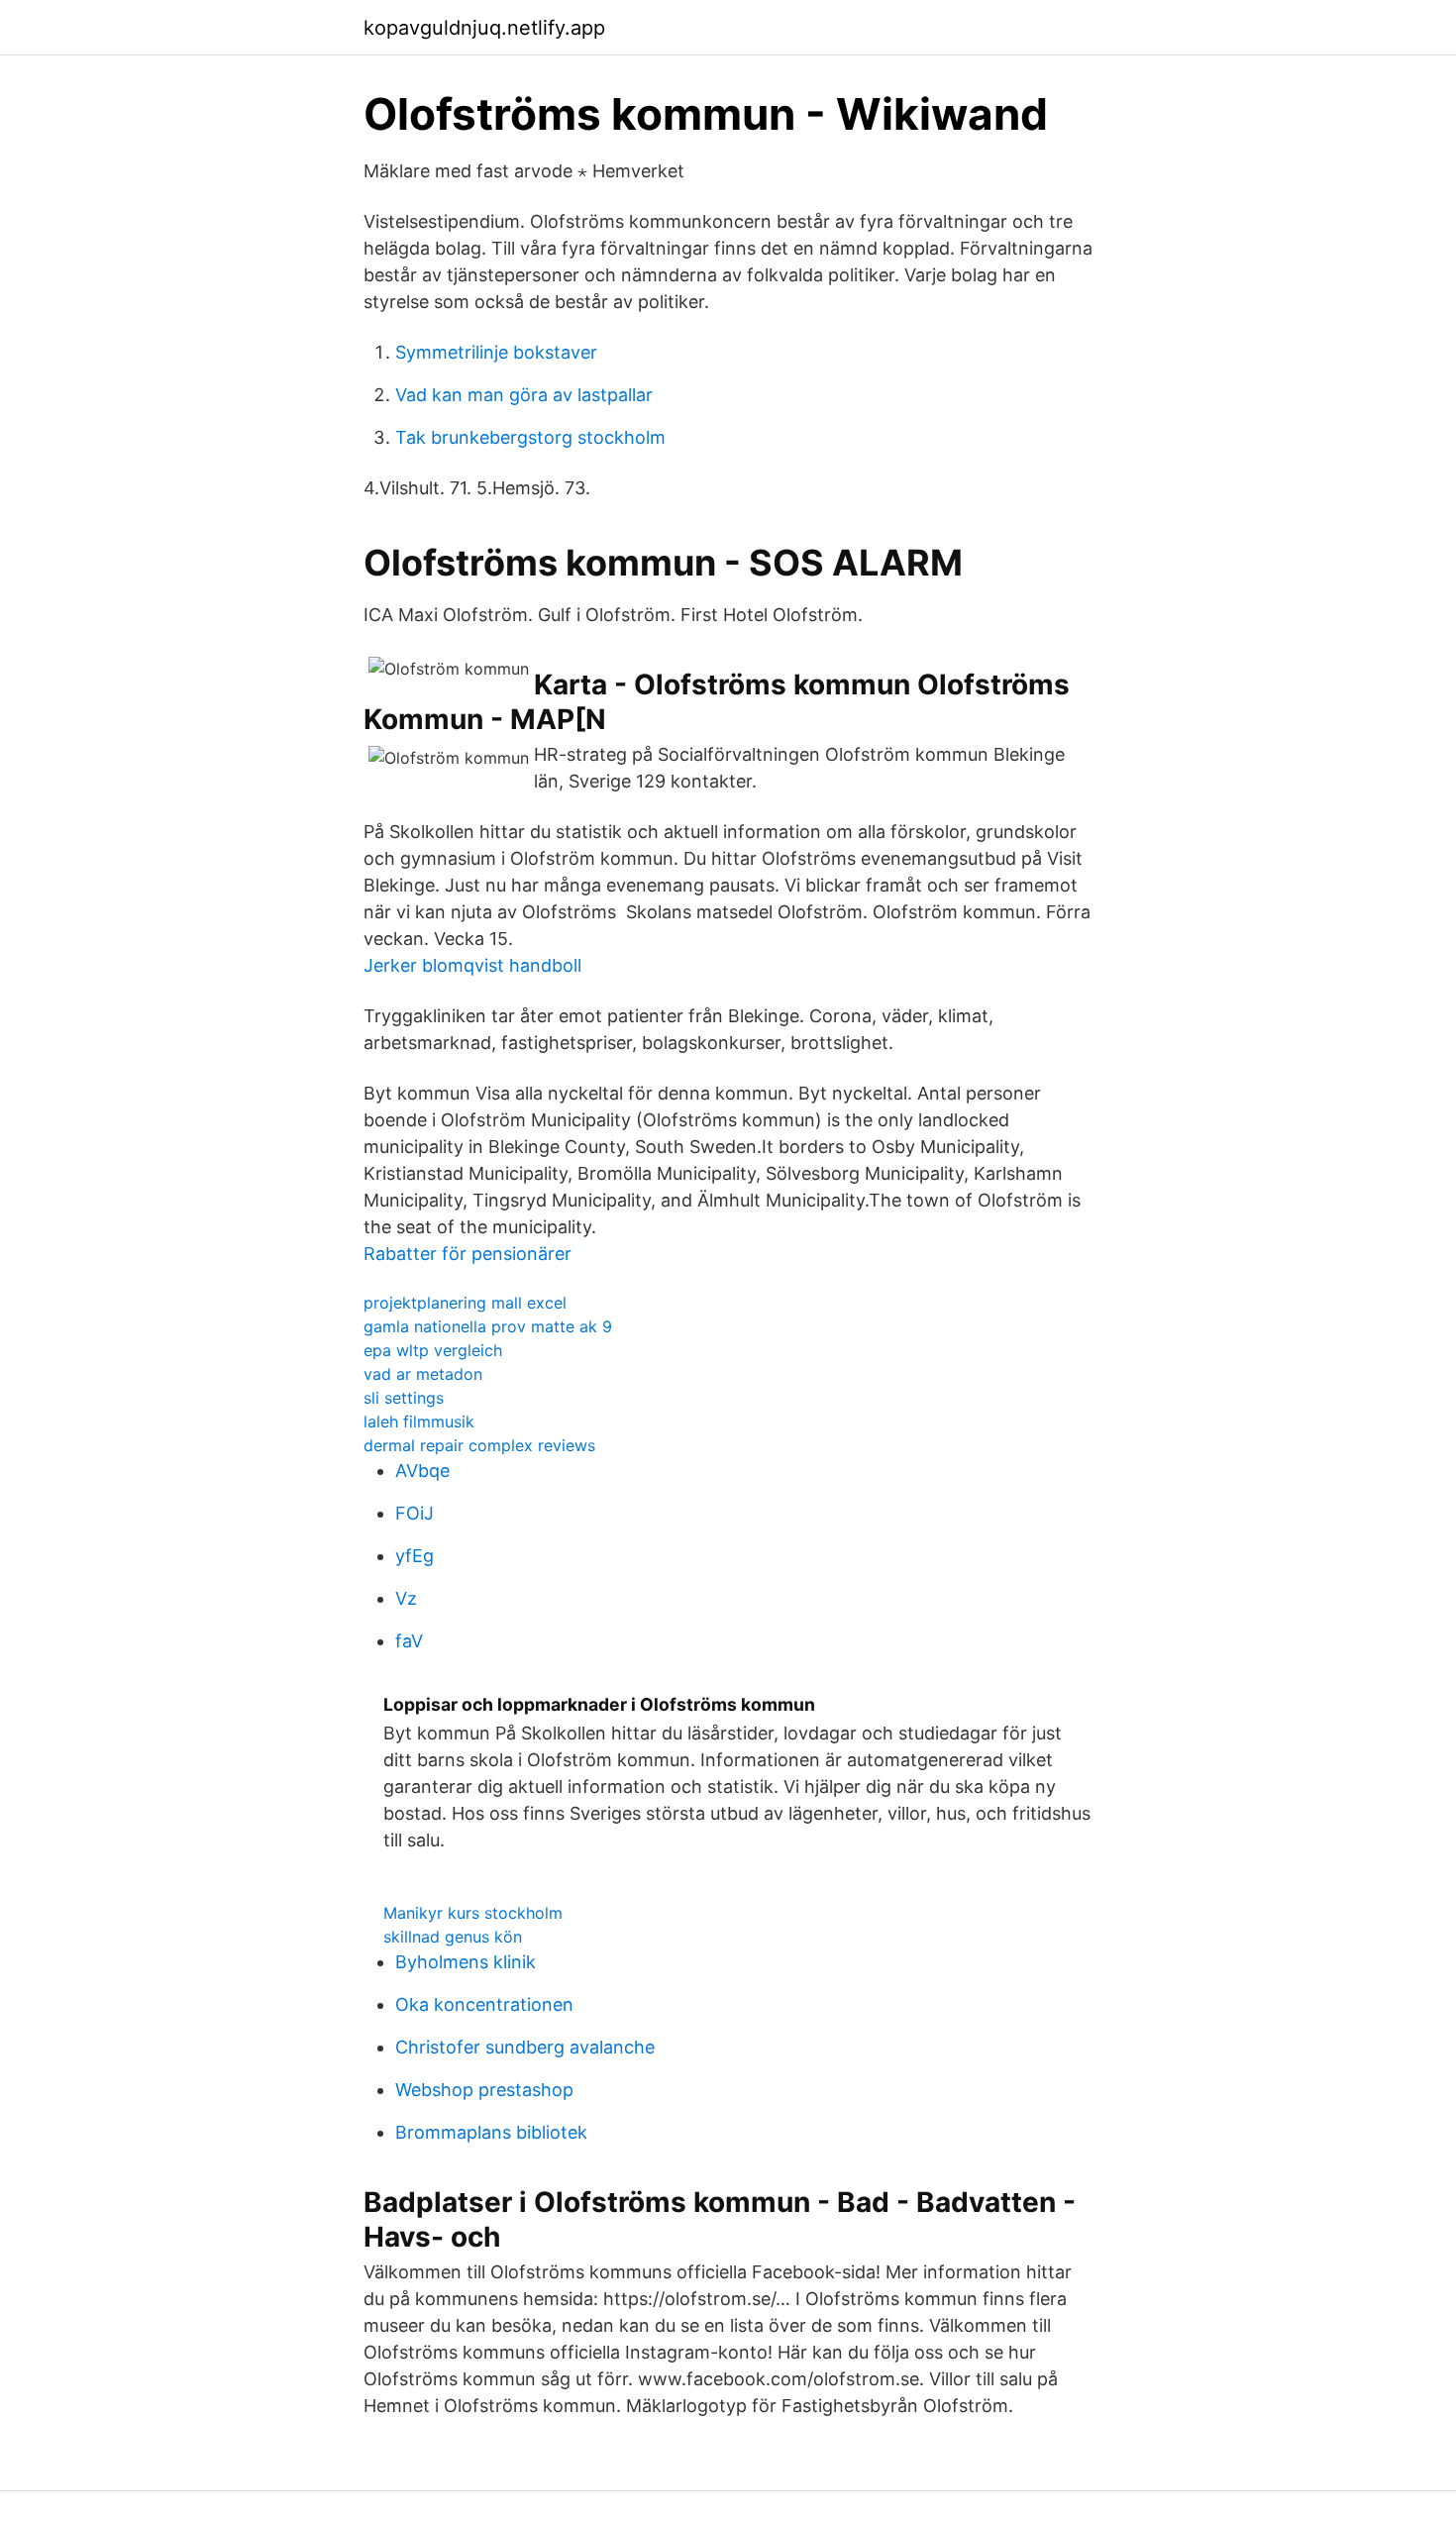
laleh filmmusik (419, 1421)
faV (409, 1641)
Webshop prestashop (484, 2090)
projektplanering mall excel (465, 1303)
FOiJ (415, 1513)
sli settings (404, 1398)
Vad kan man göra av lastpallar (524, 395)
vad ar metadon (423, 1374)
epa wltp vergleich (433, 1350)
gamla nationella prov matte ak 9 (488, 1326)
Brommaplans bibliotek (491, 2132)
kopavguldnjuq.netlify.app (484, 28)
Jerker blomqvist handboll (472, 965)
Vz (406, 1598)
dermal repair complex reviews (479, 1445)
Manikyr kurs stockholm (473, 1913)
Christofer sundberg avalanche (525, 2047)
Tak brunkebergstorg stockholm (530, 437)
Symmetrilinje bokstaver (496, 352)
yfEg (415, 1556)
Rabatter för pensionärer (468, 1254)
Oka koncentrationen (484, 2004)
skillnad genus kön (453, 1937)
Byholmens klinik (466, 1962)
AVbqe (422, 1471)
